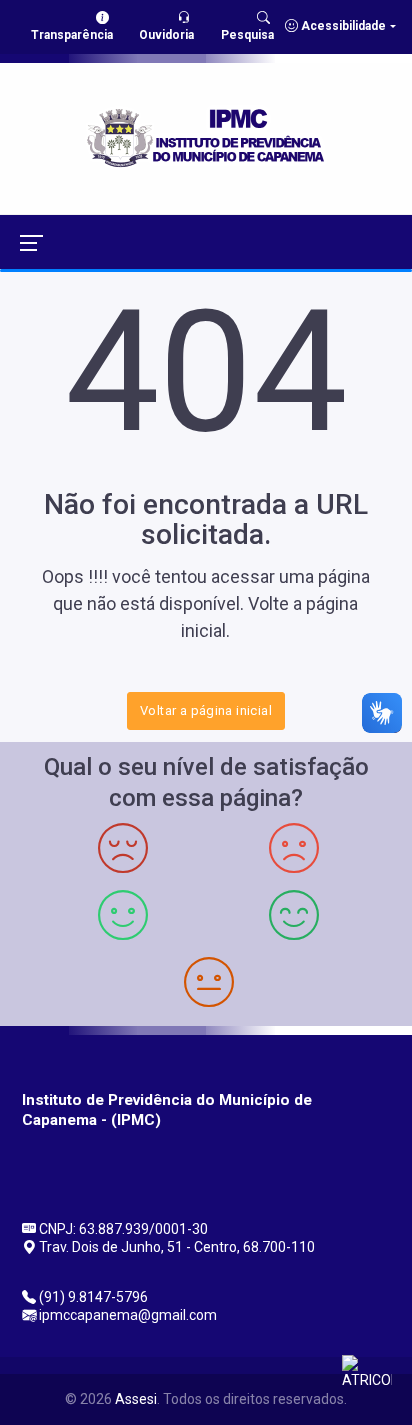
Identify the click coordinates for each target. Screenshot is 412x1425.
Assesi (136, 1399)
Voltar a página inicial (206, 710)
